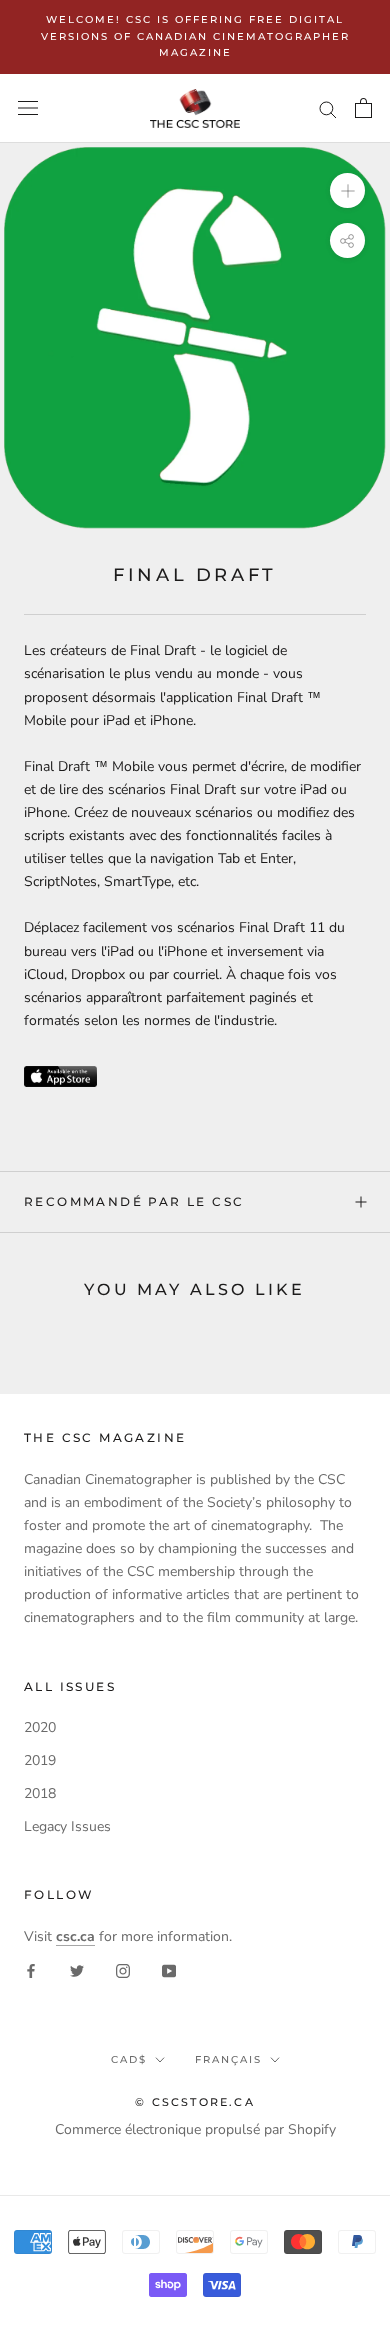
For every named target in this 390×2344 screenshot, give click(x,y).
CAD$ (129, 2059)
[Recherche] (328, 108)
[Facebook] (31, 1970)
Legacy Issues (67, 1826)
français (228, 2059)
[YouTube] (169, 1970)
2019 (40, 1760)
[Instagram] (123, 1970)
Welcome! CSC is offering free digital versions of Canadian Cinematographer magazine (195, 36)
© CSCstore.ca (195, 2102)
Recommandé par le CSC (134, 1201)
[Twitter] (77, 1970)
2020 (40, 1727)
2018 (40, 1793)
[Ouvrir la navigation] (28, 108)
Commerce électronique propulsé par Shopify (195, 2129)
